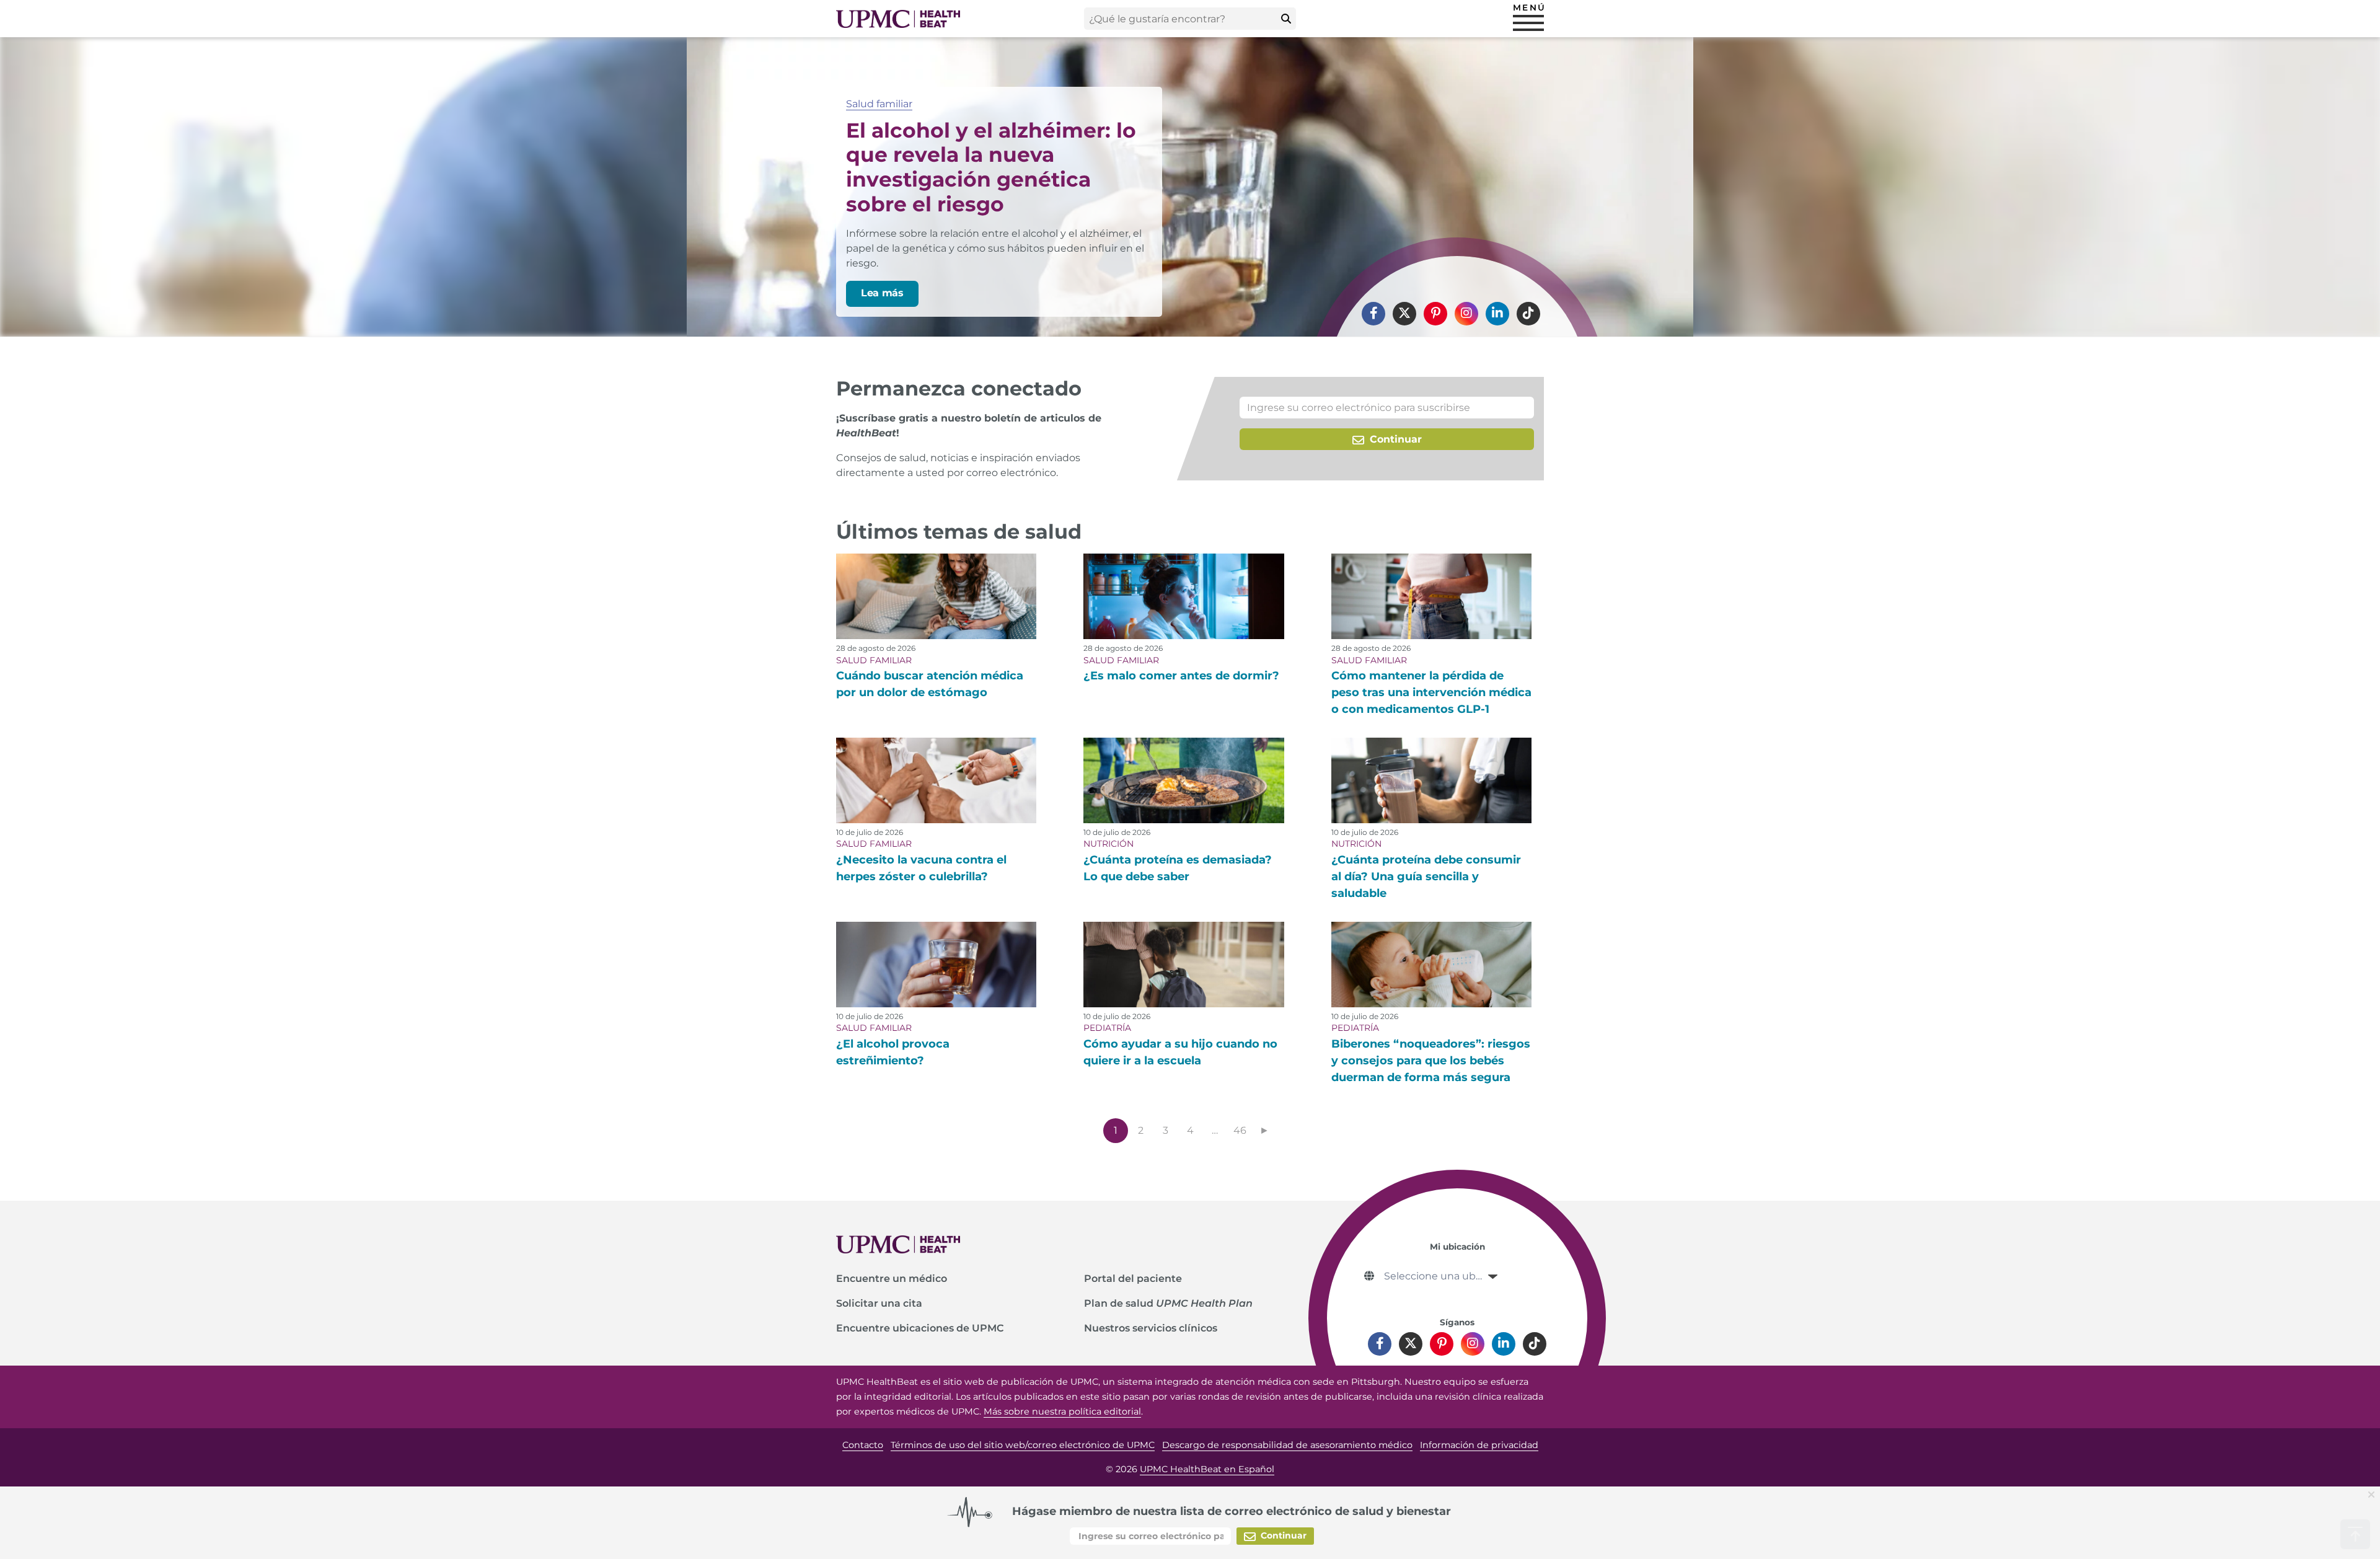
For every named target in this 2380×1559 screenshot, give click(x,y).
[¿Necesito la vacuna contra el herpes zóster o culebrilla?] (936, 780)
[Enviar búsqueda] (1286, 19)
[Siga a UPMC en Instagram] (1466, 314)
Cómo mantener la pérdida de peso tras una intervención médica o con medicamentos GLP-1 (1431, 692)
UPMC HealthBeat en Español (1207, 1469)
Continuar (1394, 439)
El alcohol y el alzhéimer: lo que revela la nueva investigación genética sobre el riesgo (991, 167)
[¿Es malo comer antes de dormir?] (1183, 596)
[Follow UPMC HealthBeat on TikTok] (1528, 314)
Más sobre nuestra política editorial (1062, 1411)
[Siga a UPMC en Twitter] (1404, 314)
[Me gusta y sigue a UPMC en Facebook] (1373, 314)
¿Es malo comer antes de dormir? (1181, 676)
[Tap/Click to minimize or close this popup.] (2374, 1494)
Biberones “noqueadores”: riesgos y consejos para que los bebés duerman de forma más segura (1431, 1061)
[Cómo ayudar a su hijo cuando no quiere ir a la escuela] (1183, 965)
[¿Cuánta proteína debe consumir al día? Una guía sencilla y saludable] (1431, 780)
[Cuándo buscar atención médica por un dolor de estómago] (936, 596)
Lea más (882, 293)
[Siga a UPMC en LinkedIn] (1497, 314)
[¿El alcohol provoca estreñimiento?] (936, 965)
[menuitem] (1373, 314)
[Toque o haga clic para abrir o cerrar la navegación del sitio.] (1528, 23)
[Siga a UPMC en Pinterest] (1435, 314)
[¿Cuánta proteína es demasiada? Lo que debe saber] (1183, 780)
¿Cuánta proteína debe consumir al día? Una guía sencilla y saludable (1426, 877)
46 (1240, 1130)
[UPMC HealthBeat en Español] (898, 19)
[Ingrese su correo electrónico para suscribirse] (1387, 408)
